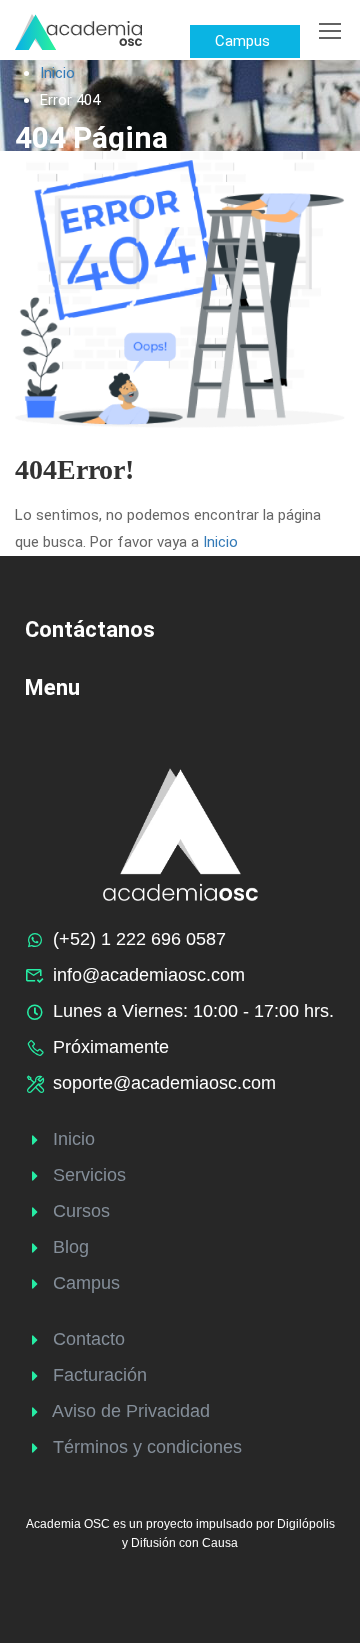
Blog (71, 1247)
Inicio (57, 73)
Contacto (89, 1339)
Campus (86, 1283)
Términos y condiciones (147, 1447)
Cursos (81, 1211)
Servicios (89, 1175)
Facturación (100, 1375)
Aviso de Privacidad (131, 1411)
